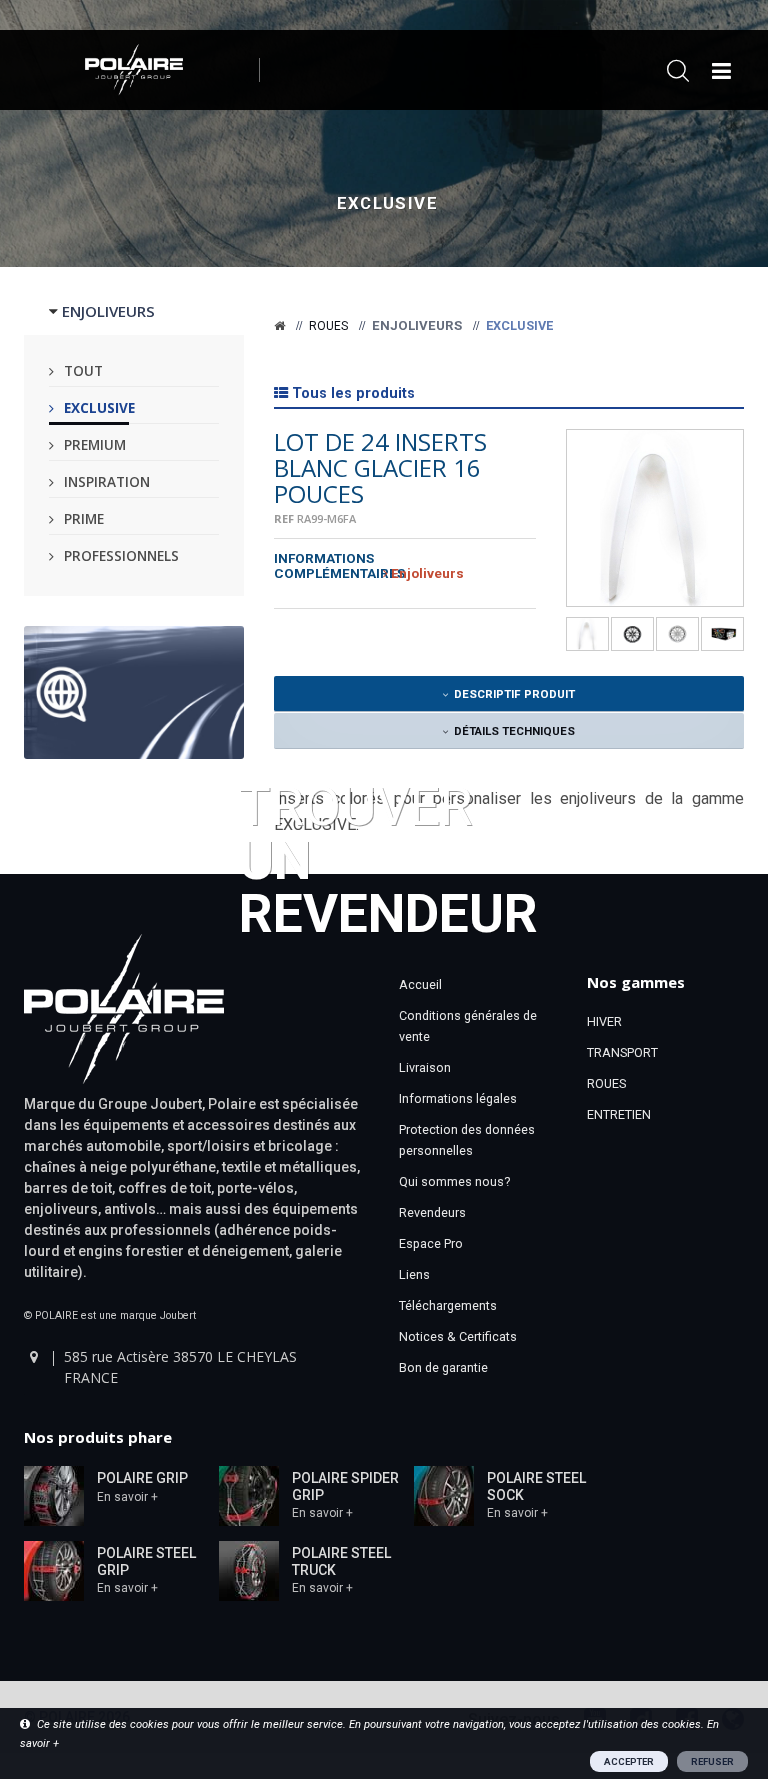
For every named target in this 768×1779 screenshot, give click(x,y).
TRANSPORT (622, 1052)
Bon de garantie (443, 1367)
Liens (414, 1274)
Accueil (420, 984)
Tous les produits (353, 393)
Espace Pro (431, 1243)
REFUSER (712, 1761)
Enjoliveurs (417, 325)
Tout (83, 370)
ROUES (606, 1083)
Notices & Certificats (458, 1336)
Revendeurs (432, 1212)
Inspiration (107, 481)
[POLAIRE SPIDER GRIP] (249, 1495)
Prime (84, 518)
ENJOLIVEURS (108, 311)
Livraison (425, 1067)
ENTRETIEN (619, 1114)
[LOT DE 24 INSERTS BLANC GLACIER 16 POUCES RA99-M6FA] (655, 518)
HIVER (604, 1021)
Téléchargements (448, 1305)
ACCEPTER (629, 1761)
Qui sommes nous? (454, 1181)
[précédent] (580, 535)
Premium (95, 444)
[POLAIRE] (279, 326)
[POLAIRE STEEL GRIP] (54, 1570)
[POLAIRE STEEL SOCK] (444, 1495)
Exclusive (99, 407)
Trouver (388, 858)
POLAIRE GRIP (142, 1478)
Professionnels (121, 555)
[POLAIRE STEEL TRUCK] (249, 1570)
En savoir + (127, 1497)
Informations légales (458, 1098)
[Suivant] (730, 535)
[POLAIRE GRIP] (54, 1495)
